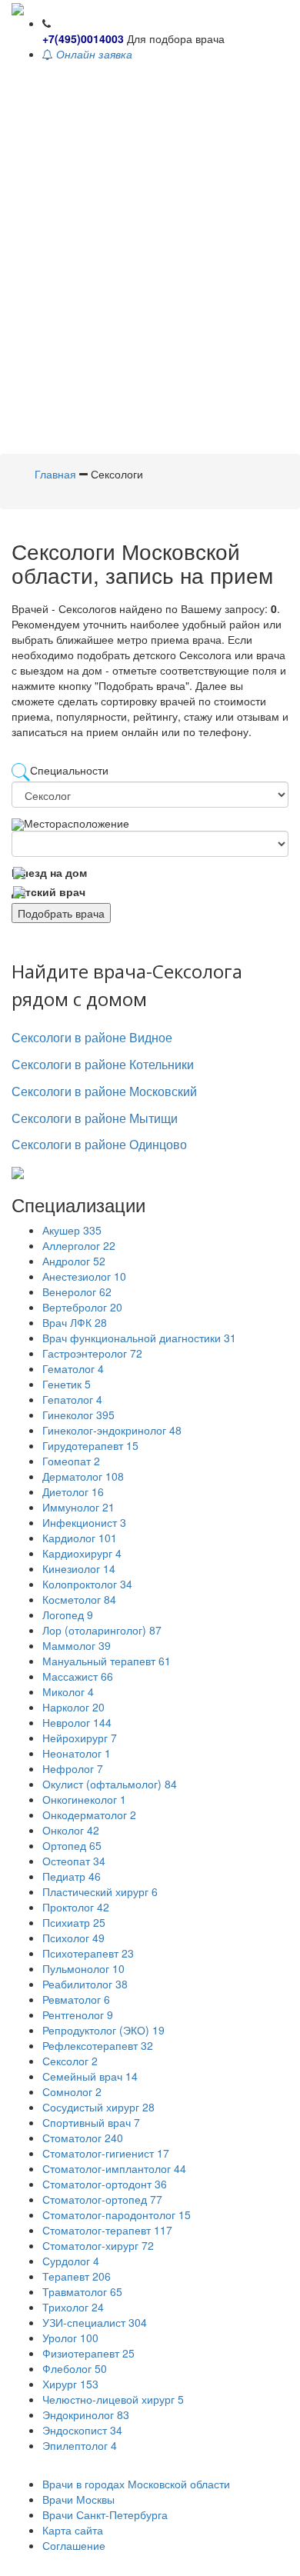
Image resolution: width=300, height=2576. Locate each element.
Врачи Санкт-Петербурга (105, 2514)
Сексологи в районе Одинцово (99, 1144)
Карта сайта (73, 2530)
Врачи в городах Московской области (136, 2484)
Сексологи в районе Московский (104, 1091)
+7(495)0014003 (83, 38)
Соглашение (74, 2545)
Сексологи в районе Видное (92, 1037)
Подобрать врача (61, 913)
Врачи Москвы (78, 2499)
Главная (55, 474)
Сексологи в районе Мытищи (95, 1118)
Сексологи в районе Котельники (103, 1064)
